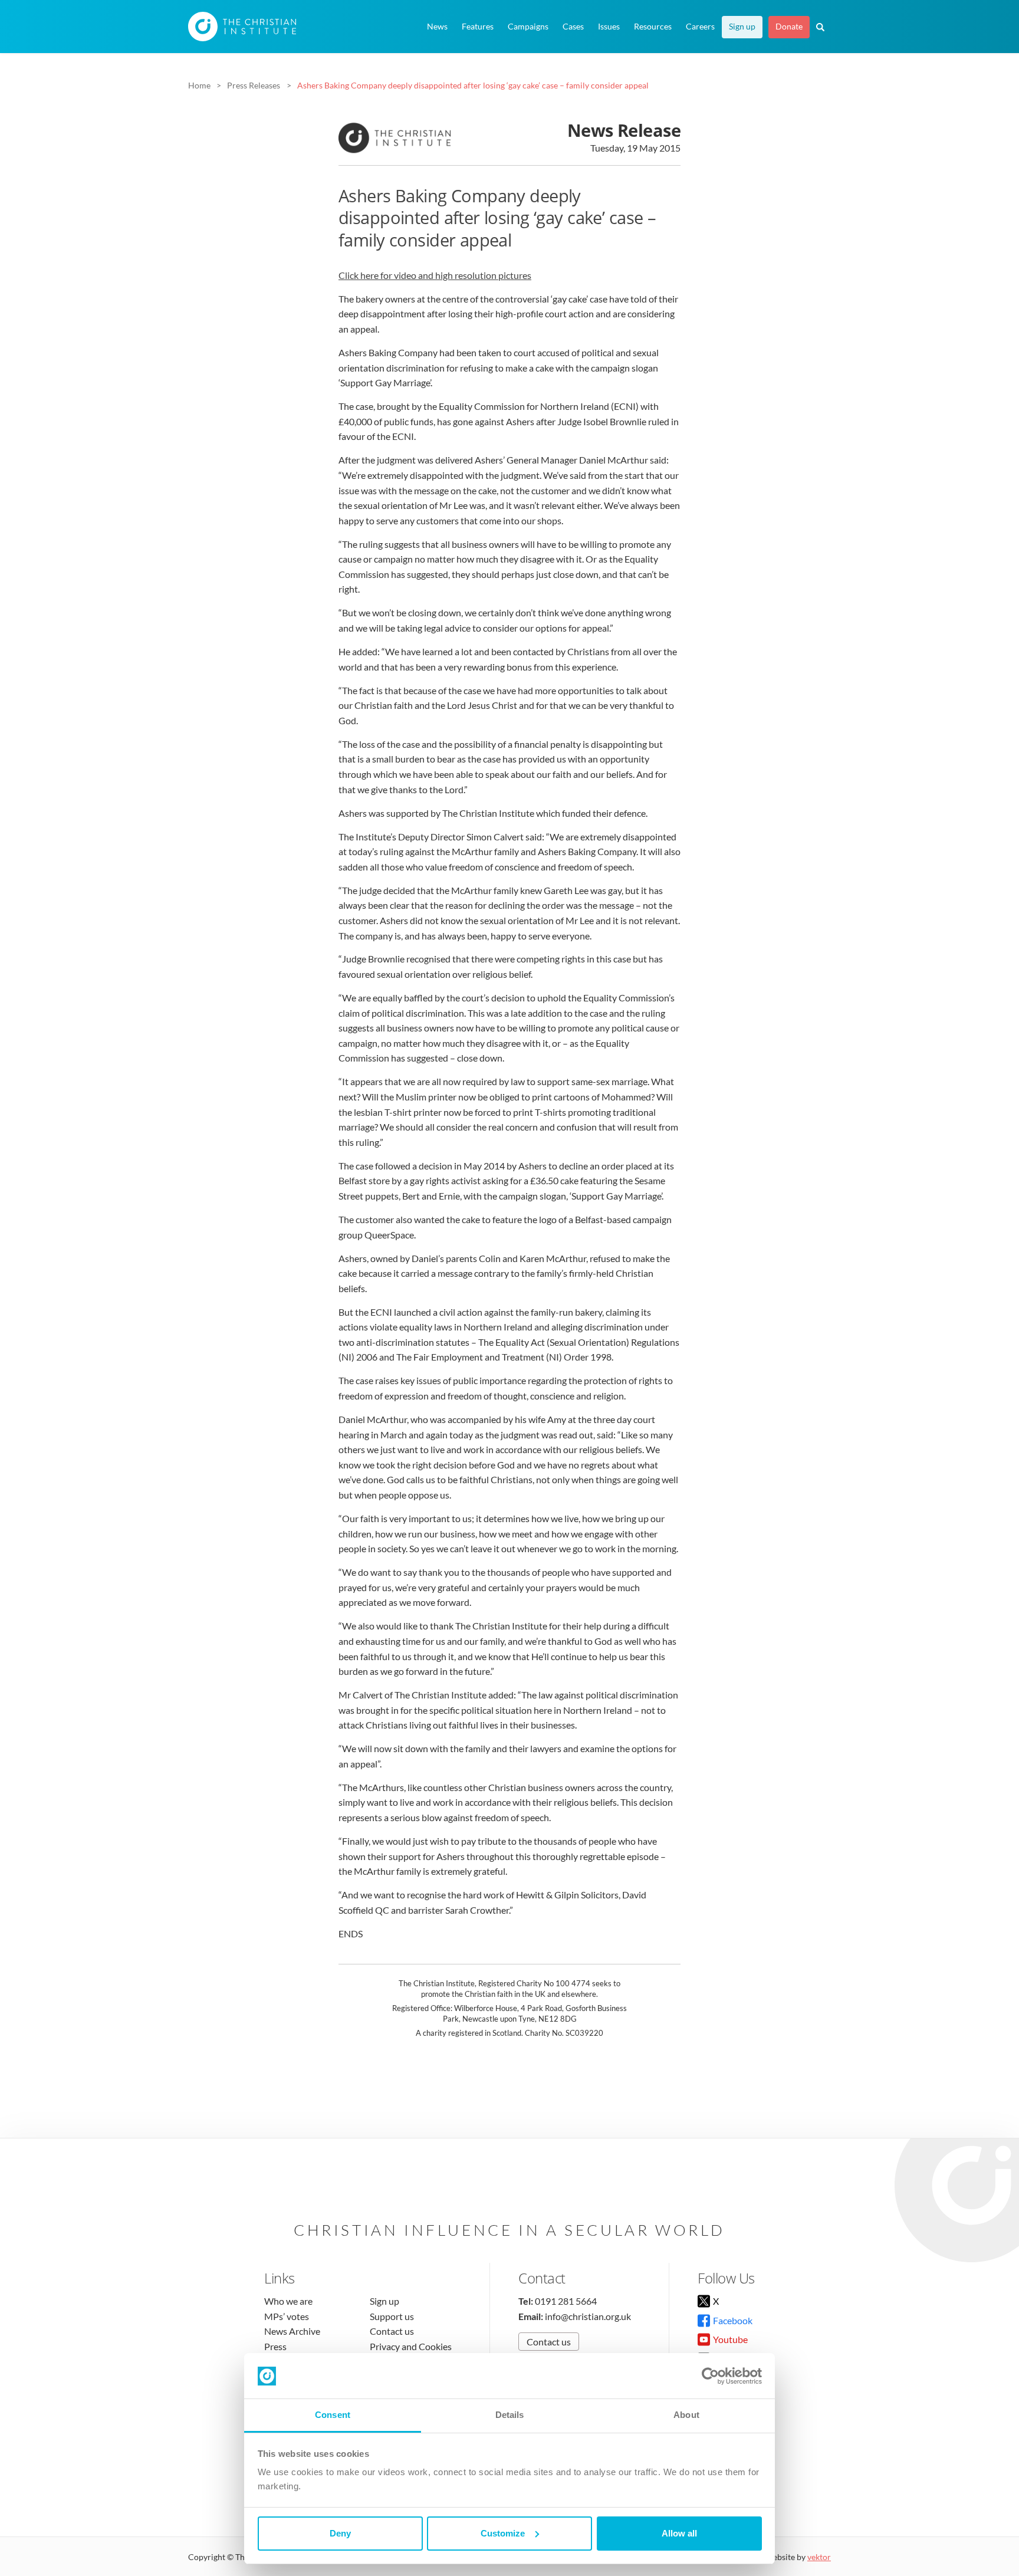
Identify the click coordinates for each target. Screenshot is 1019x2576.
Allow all (679, 2533)
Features (478, 27)
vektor (819, 2557)
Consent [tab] (333, 2415)
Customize (503, 2533)
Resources (653, 27)
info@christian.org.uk (588, 2316)
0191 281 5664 (566, 2301)
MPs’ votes (287, 2316)
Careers (700, 27)
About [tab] (686, 2415)
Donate (789, 27)
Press (275, 2346)
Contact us (392, 2331)
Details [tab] (510, 2415)
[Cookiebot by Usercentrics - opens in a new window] (710, 2376)
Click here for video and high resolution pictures (435, 275)
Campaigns (528, 27)
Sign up (742, 27)
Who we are (288, 2301)
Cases (573, 27)
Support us (392, 2316)
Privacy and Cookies (411, 2346)
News (437, 27)
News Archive (292, 2331)
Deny (340, 2533)
